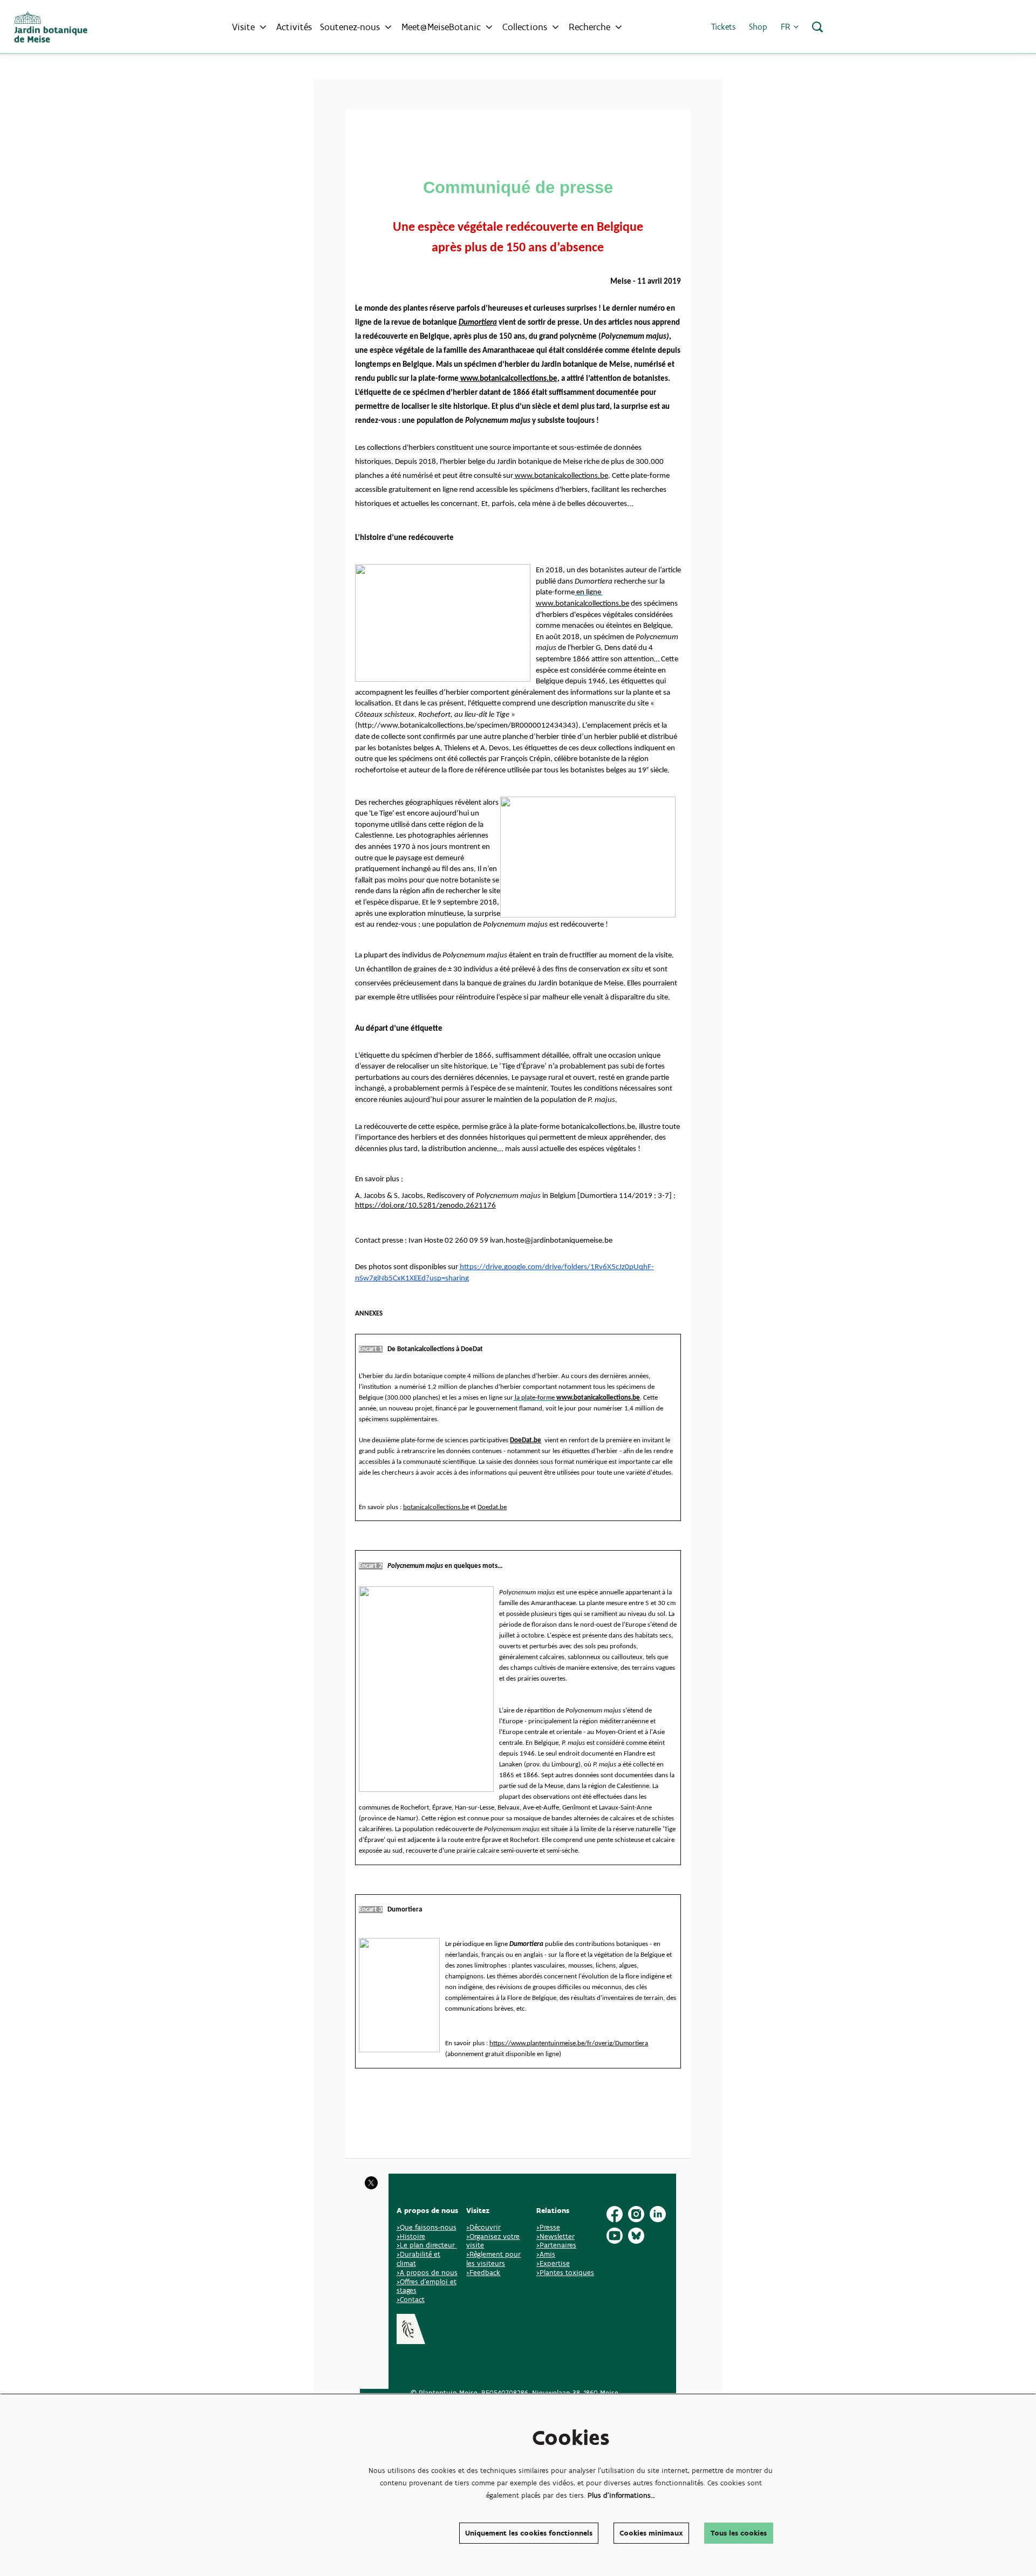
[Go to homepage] (51, 27)
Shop (758, 27)
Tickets (723, 27)
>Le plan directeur (427, 2245)
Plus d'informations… (621, 2495)
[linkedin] (658, 2214)
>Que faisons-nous (427, 2227)
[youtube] (615, 2236)
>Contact (411, 2300)
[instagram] (636, 2214)
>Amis (546, 2254)
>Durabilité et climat (418, 2259)
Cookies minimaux (651, 2533)
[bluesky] (636, 2236)
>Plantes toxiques (565, 2273)
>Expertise (553, 2263)
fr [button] (787, 27)
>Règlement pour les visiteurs (493, 2259)
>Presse (548, 2227)
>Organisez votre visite (493, 2241)
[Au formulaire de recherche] (817, 27)
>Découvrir (483, 2227)
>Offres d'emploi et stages (427, 2286)
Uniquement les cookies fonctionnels (529, 2533)
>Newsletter (556, 2236)
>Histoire (411, 2236)
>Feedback (483, 2273)
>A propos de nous (427, 2273)
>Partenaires (556, 2245)
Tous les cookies (739, 2533)
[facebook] (615, 2214)
